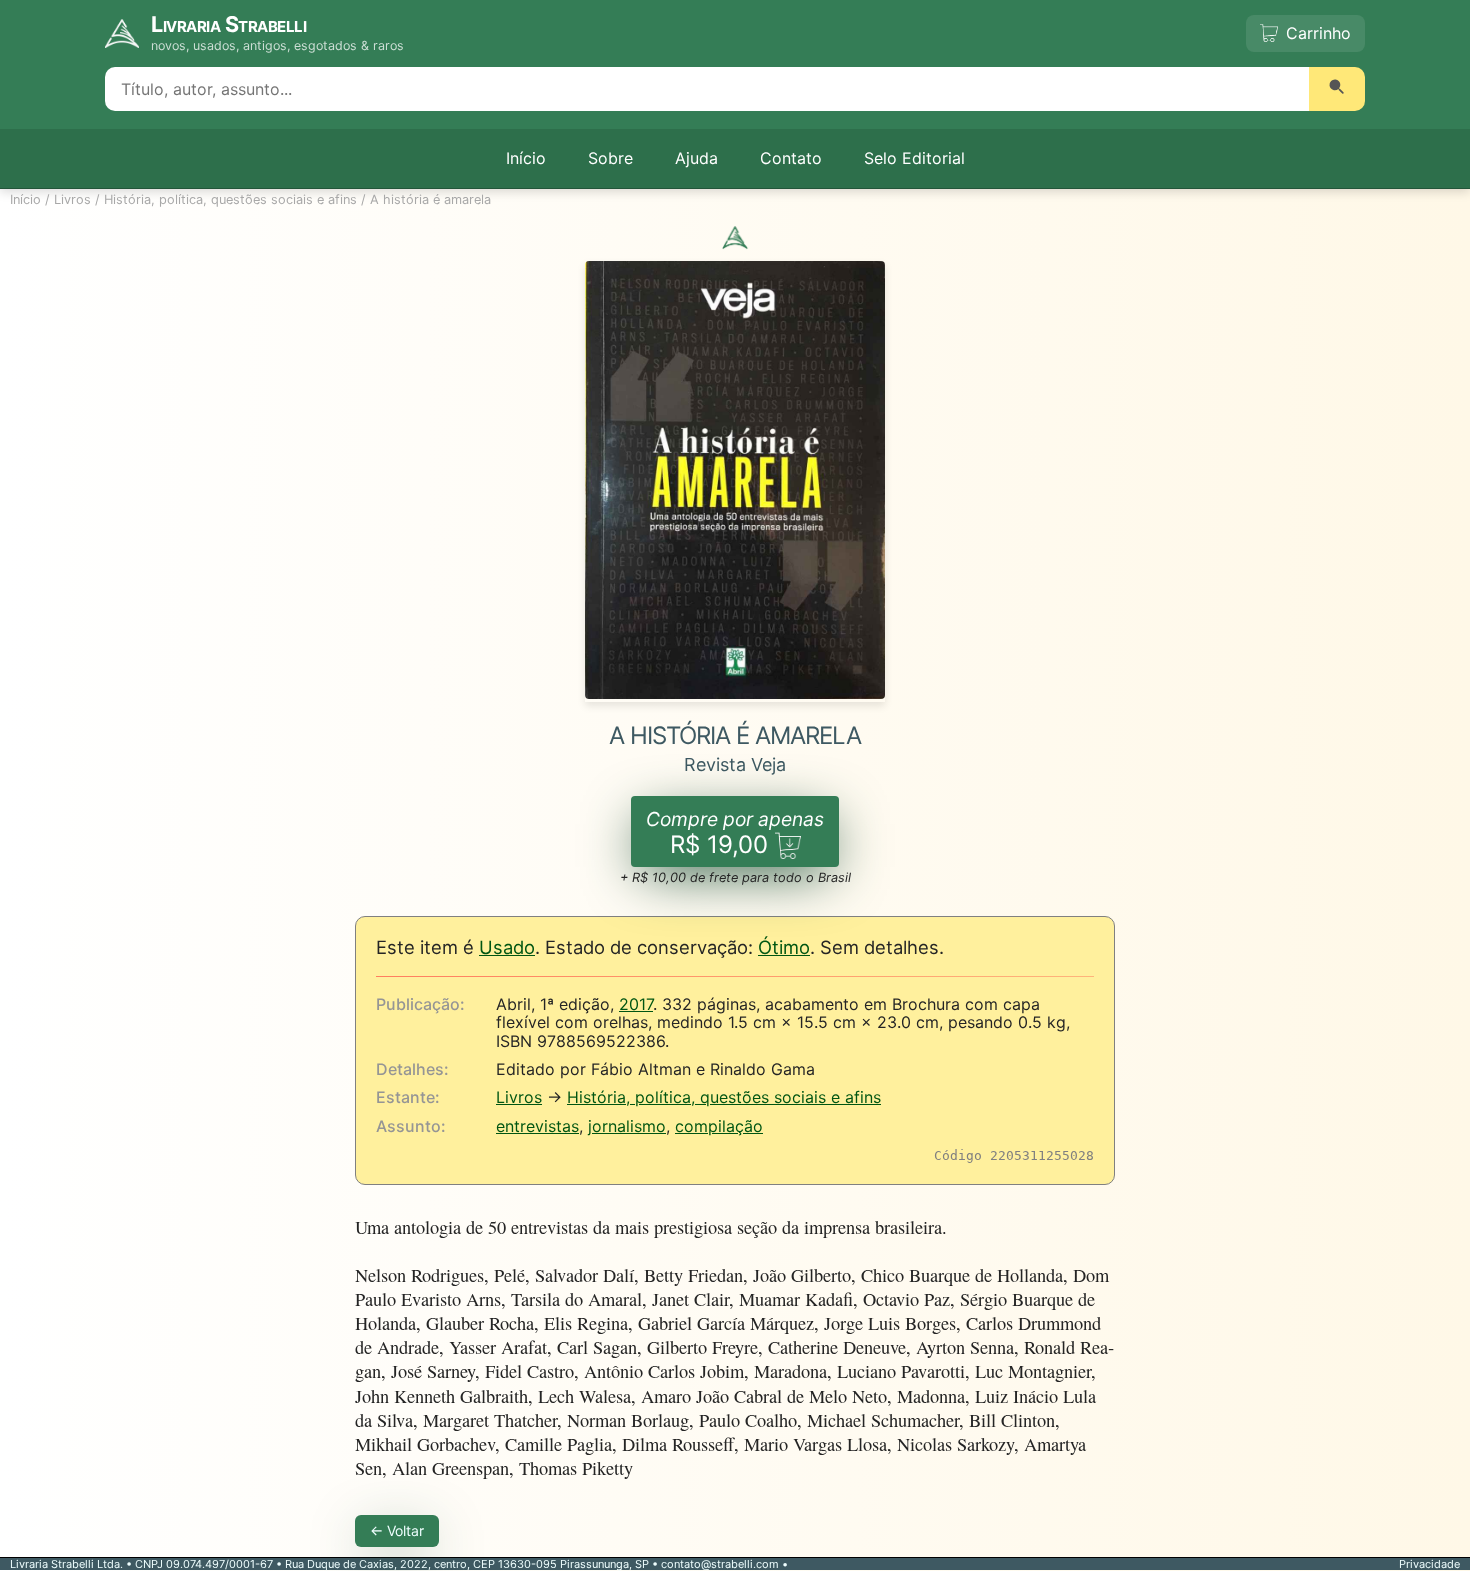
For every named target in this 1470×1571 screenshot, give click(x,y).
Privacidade (1429, 1564)
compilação (719, 1126)
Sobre (610, 158)
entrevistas (537, 1126)
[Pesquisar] (1337, 89)
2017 (636, 1004)
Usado (507, 947)
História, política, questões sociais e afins (230, 199)
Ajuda (696, 158)
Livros (72, 199)
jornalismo (627, 1126)
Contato (791, 158)
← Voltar (397, 1530)
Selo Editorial (914, 158)
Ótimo (784, 947)
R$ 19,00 (735, 833)
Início (526, 158)
